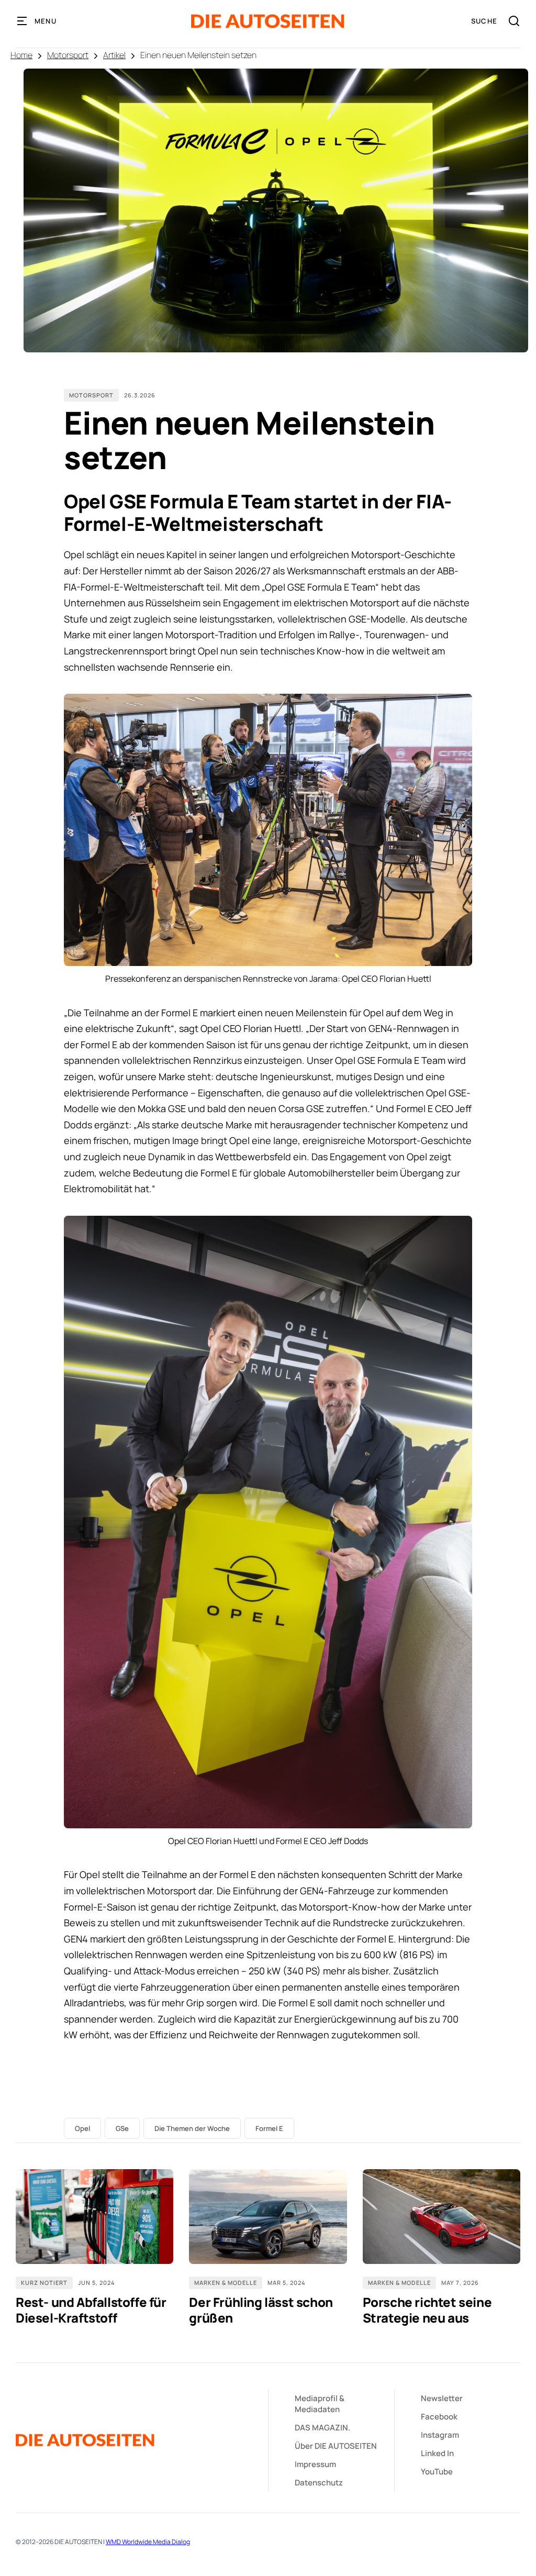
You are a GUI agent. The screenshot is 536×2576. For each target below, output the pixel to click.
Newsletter (442, 2398)
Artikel (114, 55)
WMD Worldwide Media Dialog (148, 2542)
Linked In (437, 2453)
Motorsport (68, 55)
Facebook (439, 2417)
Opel (82, 2128)
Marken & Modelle (226, 2283)
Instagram (440, 2435)
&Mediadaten (320, 2404)
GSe (122, 2128)
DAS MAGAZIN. (322, 2428)
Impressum (315, 2464)
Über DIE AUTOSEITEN (336, 2446)
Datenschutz (319, 2483)
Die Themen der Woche (192, 2128)
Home (21, 55)
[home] (268, 21)
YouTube (437, 2472)
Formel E (269, 2128)
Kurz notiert (44, 2283)
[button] (37, 21)
